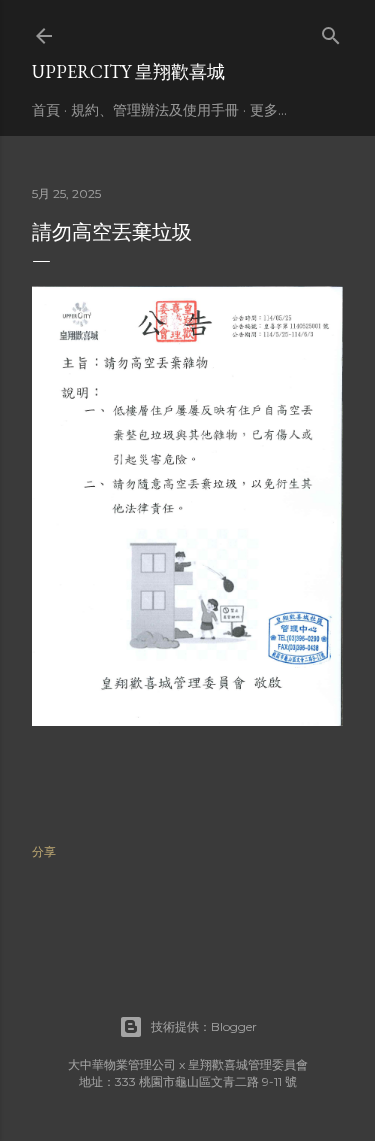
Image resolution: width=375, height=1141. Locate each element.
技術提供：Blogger (204, 1026)
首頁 (46, 110)
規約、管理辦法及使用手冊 (155, 110)
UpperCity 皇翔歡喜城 (128, 71)
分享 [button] (44, 851)
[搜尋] (331, 31)
